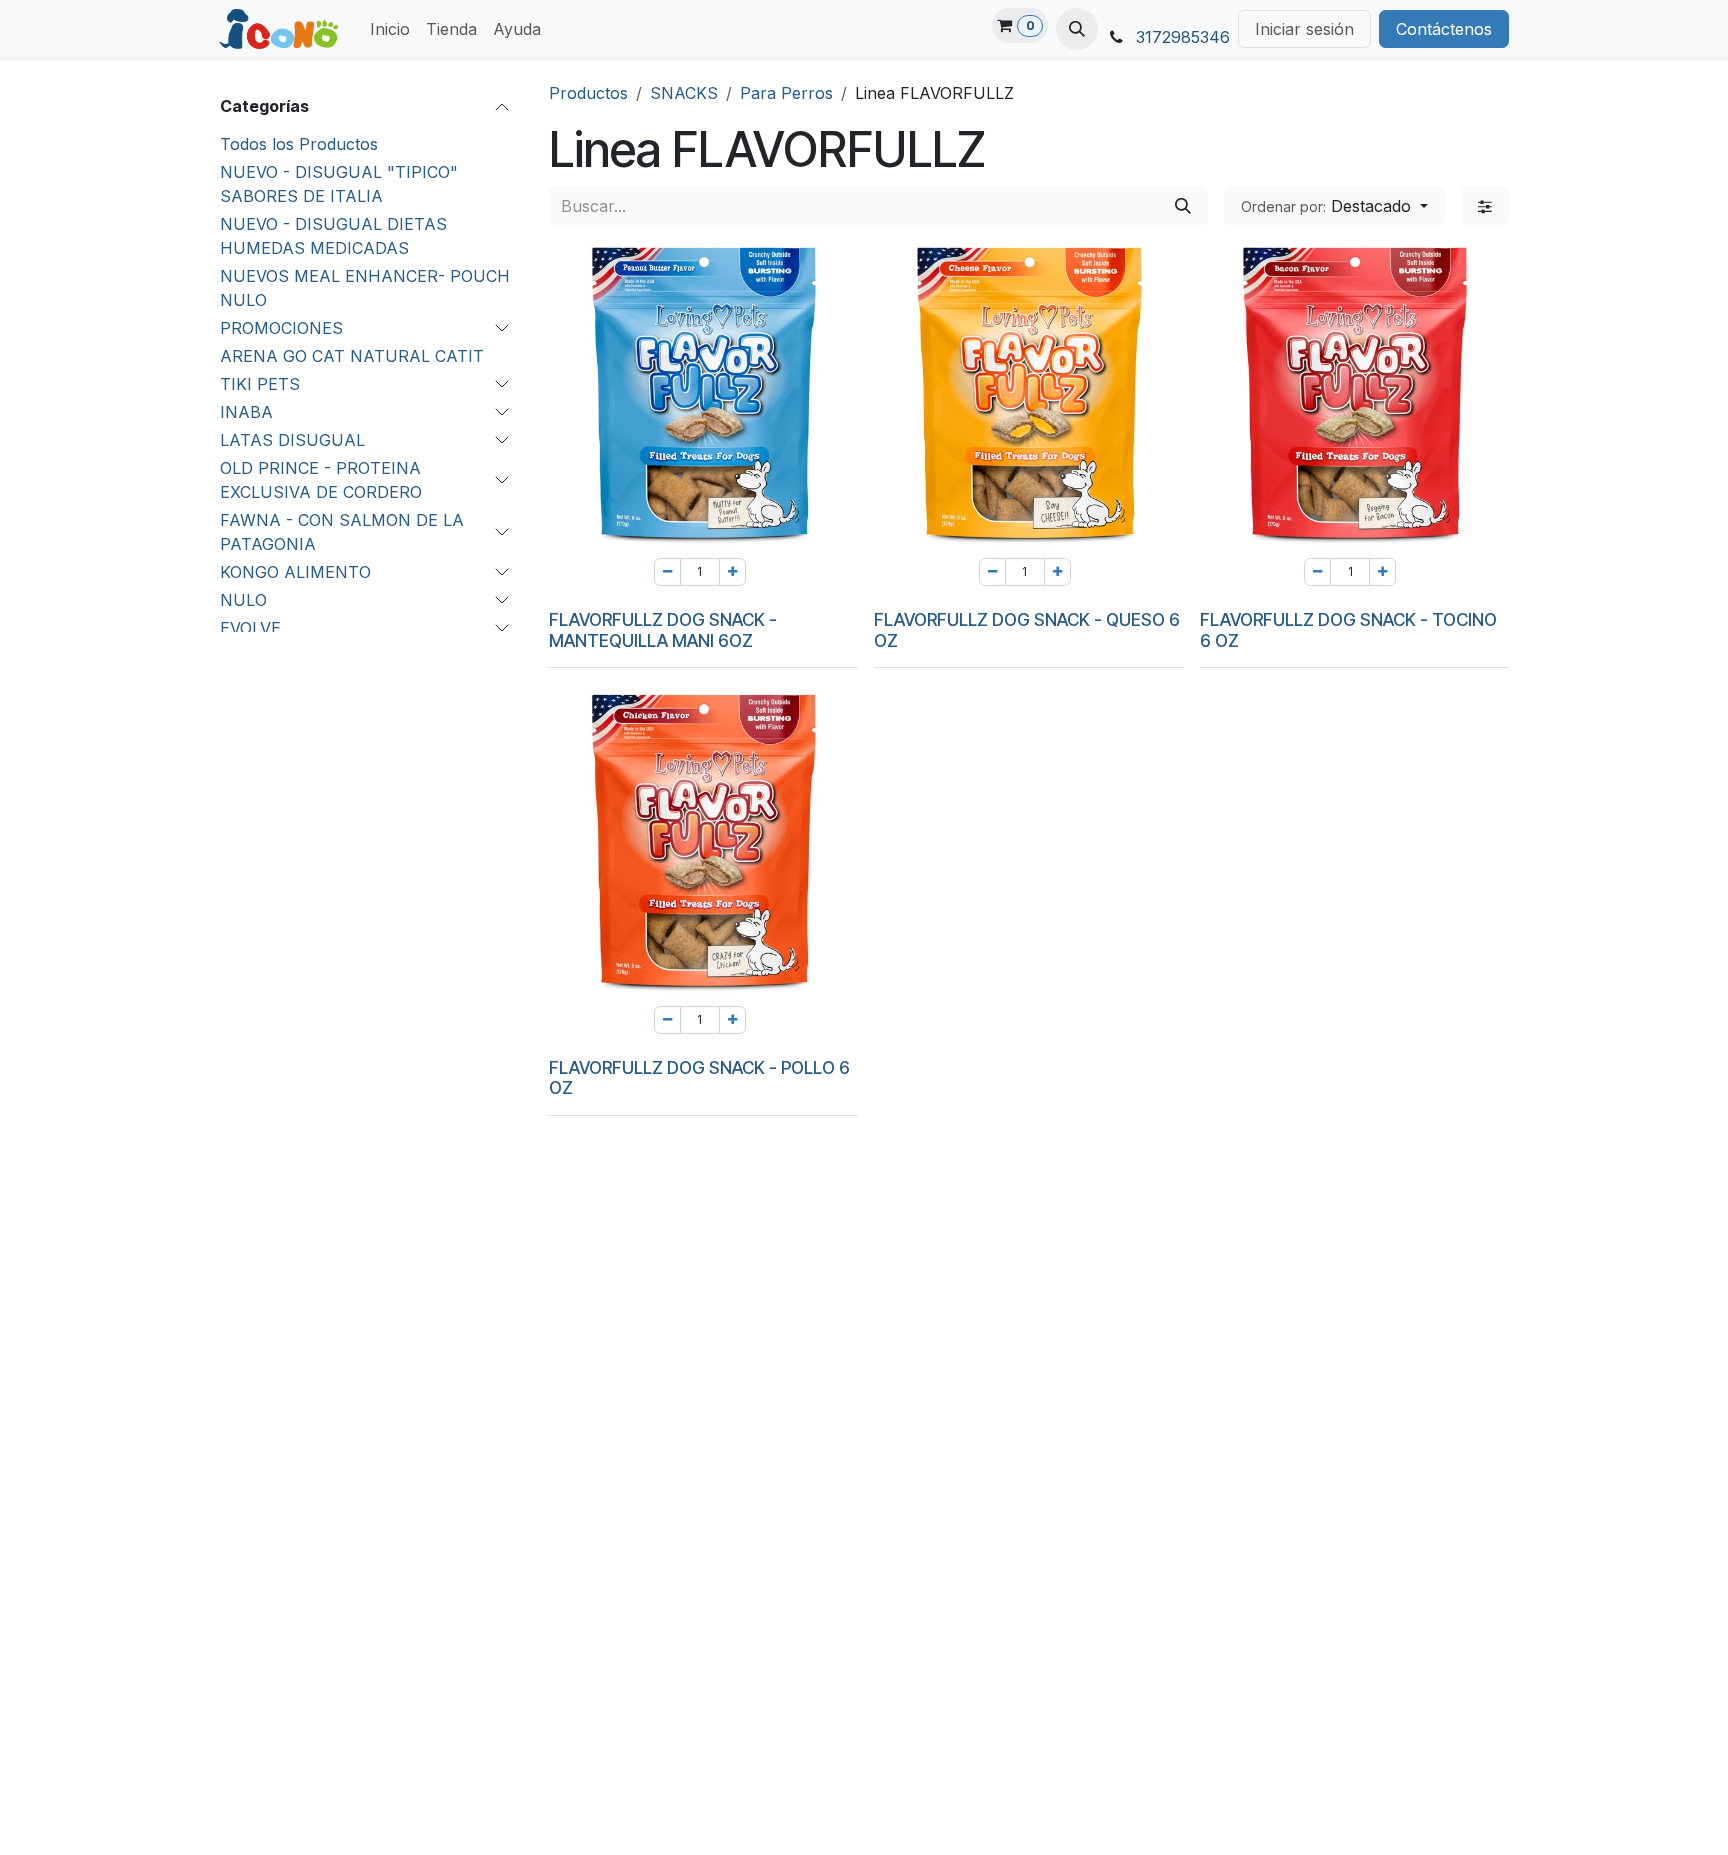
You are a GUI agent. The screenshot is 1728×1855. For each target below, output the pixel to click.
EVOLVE (250, 628)
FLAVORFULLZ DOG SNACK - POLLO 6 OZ (699, 1078)
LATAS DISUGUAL (292, 440)
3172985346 (1183, 37)
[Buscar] (1183, 206)
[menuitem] (390, 29)
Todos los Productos (299, 144)
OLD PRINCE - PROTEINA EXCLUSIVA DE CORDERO (321, 480)
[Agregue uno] (732, 572)
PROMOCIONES (281, 328)
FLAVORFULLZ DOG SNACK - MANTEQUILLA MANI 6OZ (663, 630)
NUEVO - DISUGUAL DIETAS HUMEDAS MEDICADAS (333, 236)
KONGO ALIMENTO (295, 572)
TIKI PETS (260, 384)
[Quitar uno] (667, 572)
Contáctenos (1444, 29)
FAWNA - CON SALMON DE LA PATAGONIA (342, 532)
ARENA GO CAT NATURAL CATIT (352, 356)
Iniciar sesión (1304, 29)
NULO (243, 600)
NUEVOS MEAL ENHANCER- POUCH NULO (365, 288)
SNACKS (684, 93)
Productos (588, 93)
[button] (1077, 29)
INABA (246, 412)
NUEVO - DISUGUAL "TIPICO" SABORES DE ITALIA (339, 184)
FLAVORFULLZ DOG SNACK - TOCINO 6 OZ (1348, 630)
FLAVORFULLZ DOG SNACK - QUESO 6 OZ (1027, 630)
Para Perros (786, 93)
